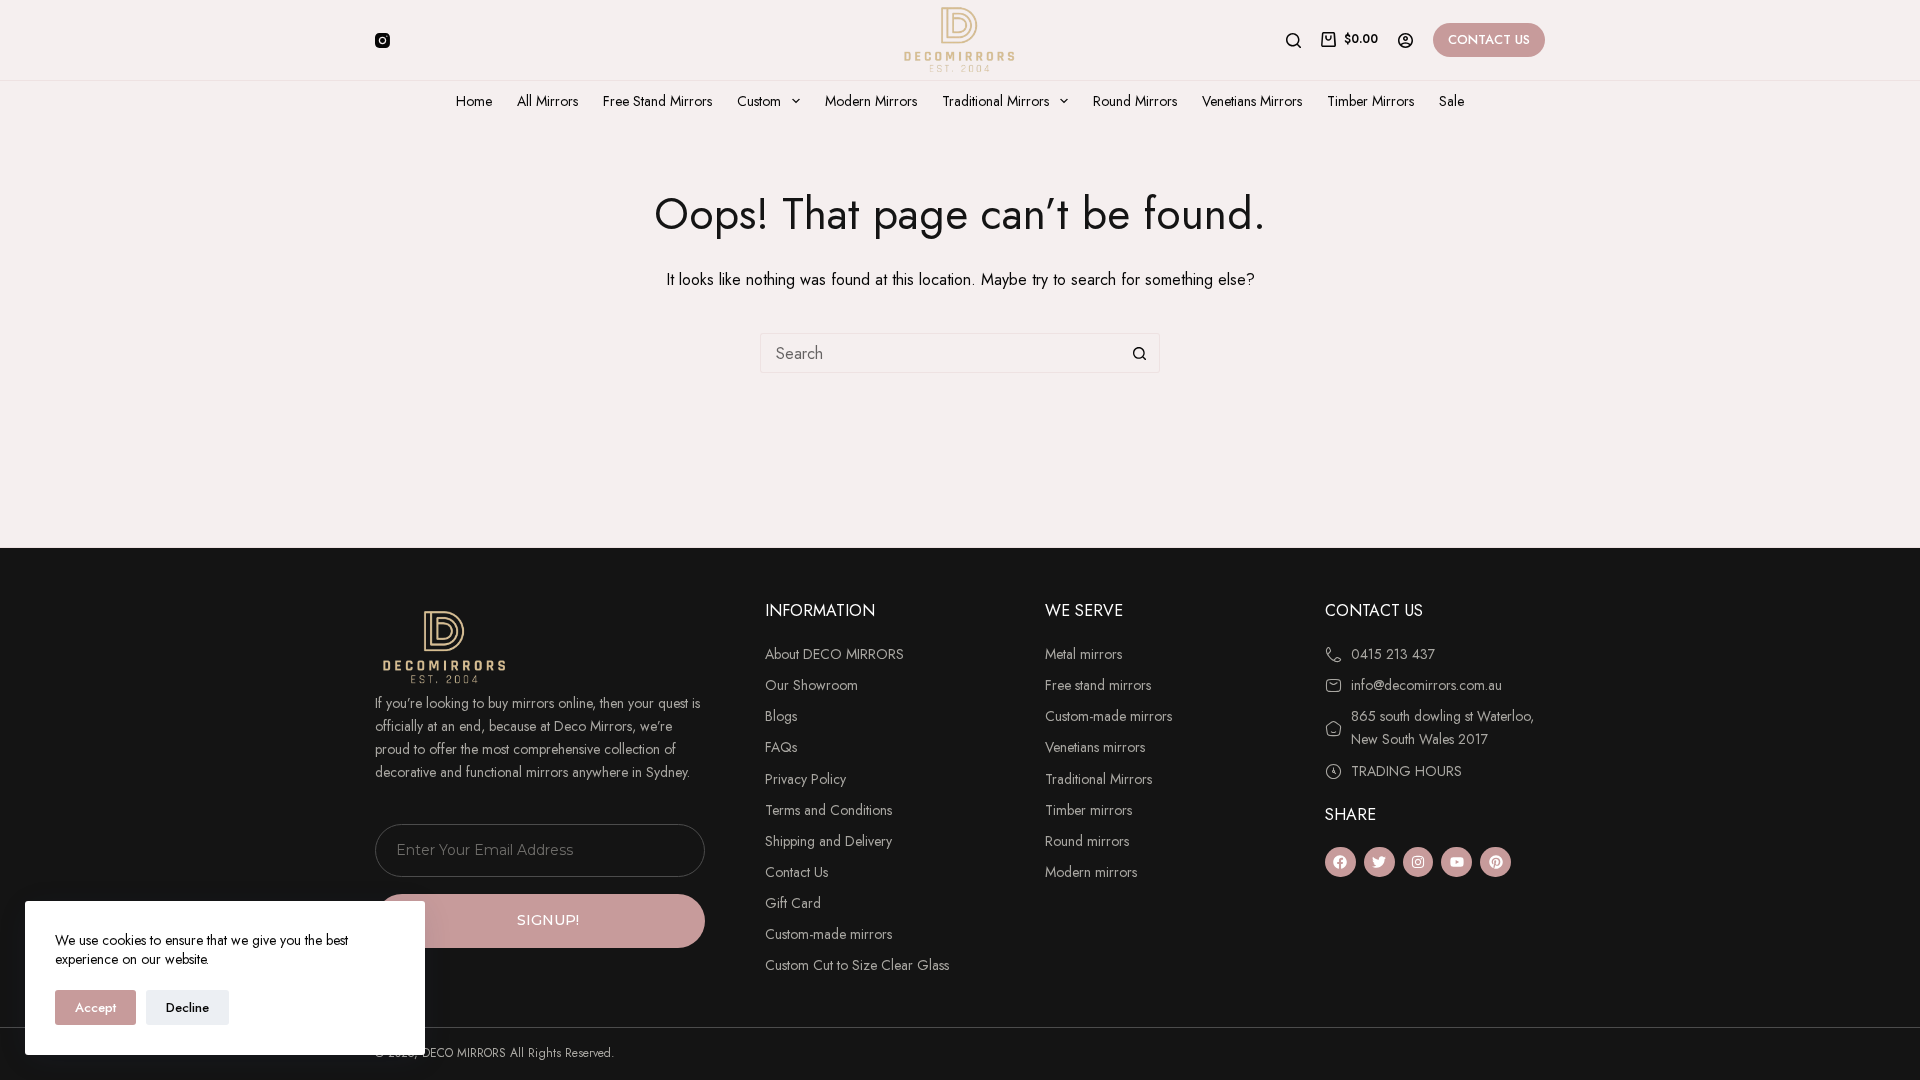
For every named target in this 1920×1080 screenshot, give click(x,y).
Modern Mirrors (871, 101)
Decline (187, 1007)
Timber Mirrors (1370, 101)
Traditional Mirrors (995, 101)
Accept (95, 1007)
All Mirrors (547, 101)
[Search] (1293, 40)
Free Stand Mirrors (657, 101)
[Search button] (1140, 353)
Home (474, 101)
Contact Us (1489, 39)
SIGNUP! (548, 920)
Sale (1451, 101)
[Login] (1405, 40)
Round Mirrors (1135, 101)
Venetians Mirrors (1252, 101)
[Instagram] (382, 40)
